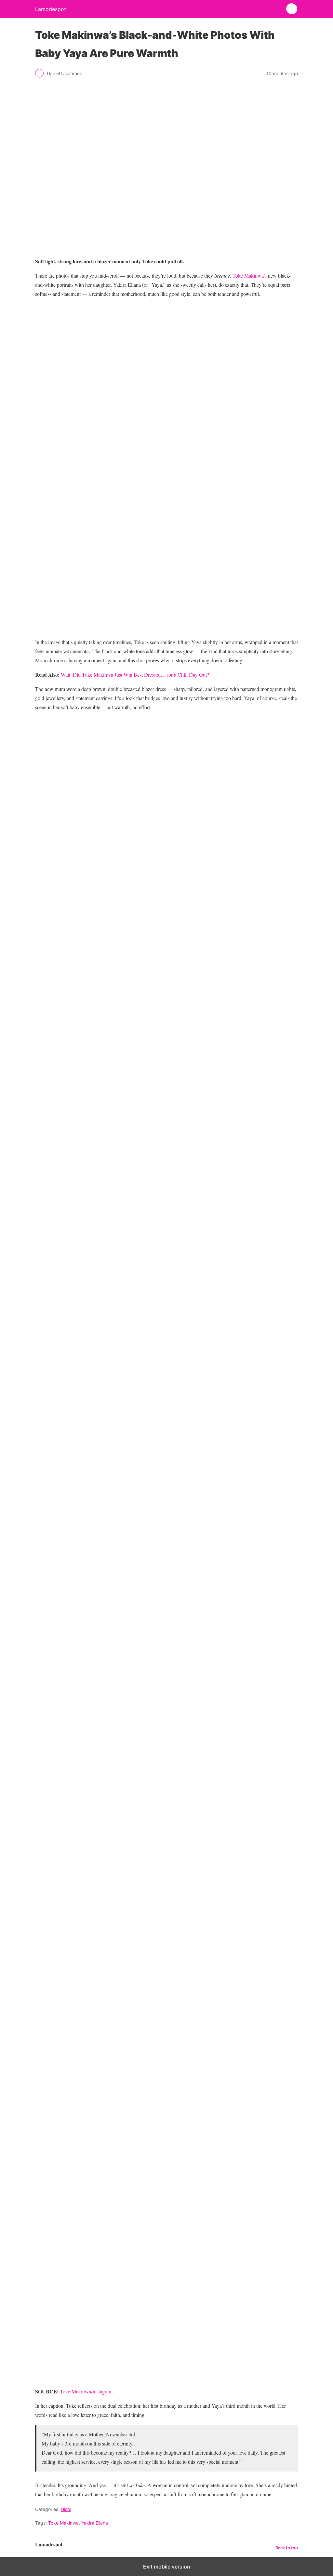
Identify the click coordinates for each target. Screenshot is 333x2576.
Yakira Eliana (95, 2523)
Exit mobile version (167, 2567)
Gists (66, 2509)
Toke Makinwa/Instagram (86, 2391)
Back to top (287, 2548)
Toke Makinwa (63, 2523)
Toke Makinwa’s (250, 276)
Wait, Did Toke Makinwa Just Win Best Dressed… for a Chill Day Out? (135, 675)
